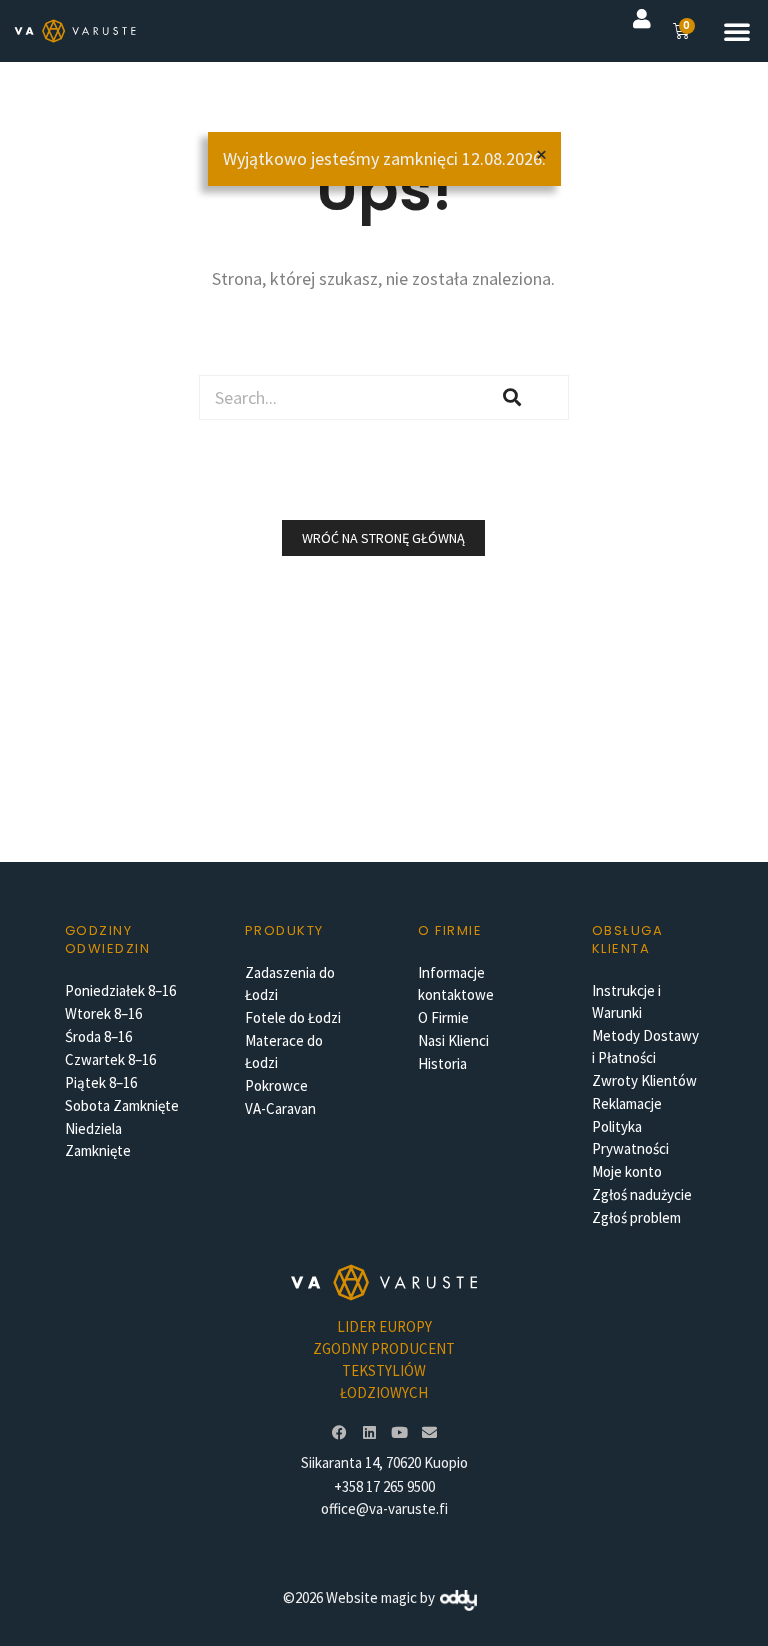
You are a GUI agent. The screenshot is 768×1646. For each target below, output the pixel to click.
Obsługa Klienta (628, 939)
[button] (737, 31)
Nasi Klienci (453, 1040)
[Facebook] (339, 1433)
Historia (442, 1063)
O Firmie (443, 1017)
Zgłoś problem (636, 1217)
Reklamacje (627, 1103)
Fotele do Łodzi (293, 1017)
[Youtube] (399, 1433)
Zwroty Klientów (644, 1080)
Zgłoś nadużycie (642, 1194)
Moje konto (627, 1171)
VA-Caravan (280, 1108)
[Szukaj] (512, 397)
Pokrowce (276, 1085)
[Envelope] (429, 1433)
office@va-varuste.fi (384, 1508)
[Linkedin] (369, 1433)
